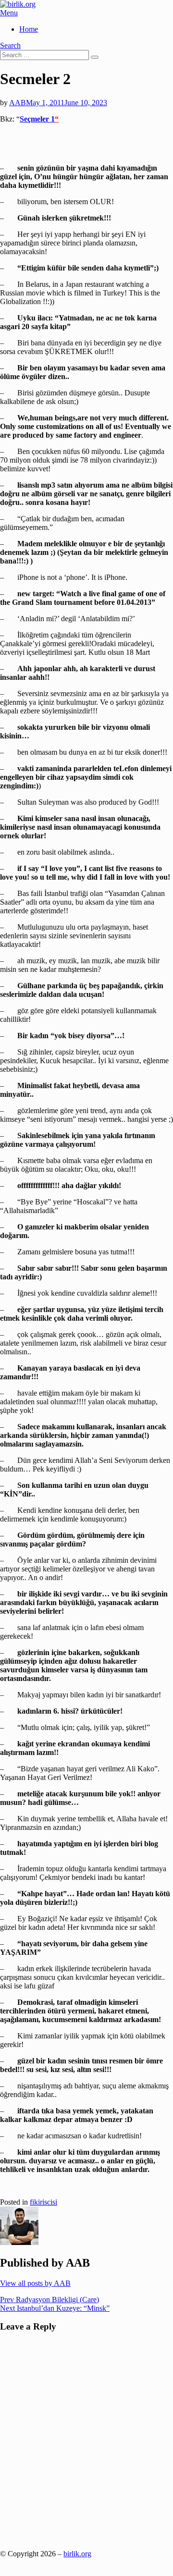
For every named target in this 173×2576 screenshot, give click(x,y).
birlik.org (77, 2554)
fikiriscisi (43, 2202)
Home (29, 29)
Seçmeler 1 (37, 119)
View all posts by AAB (35, 2283)
